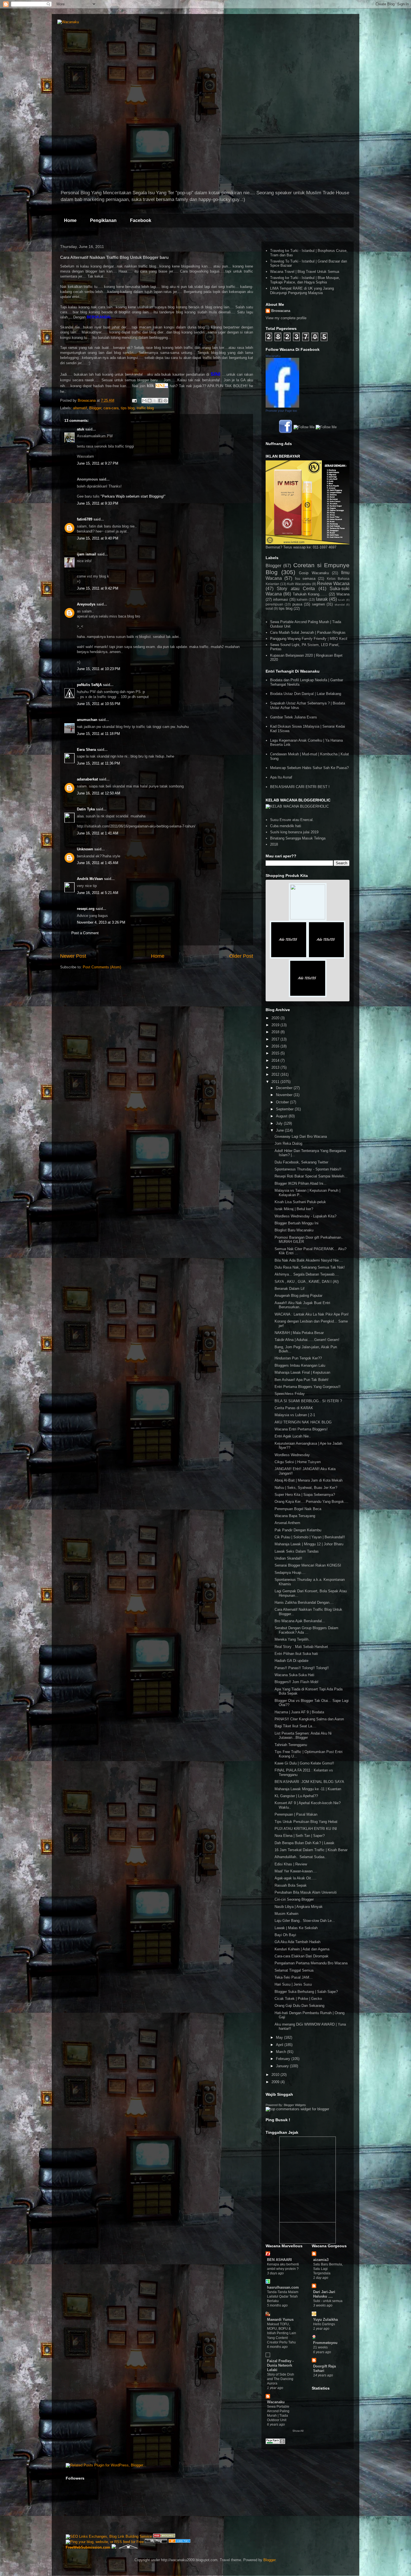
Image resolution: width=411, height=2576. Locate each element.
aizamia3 (321, 2260)
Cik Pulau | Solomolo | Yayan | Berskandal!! (310, 1537)
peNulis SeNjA (89, 685)
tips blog (128, 408)
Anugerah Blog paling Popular (298, 1296)
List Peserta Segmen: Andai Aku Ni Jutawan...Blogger (303, 1736)
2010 (276, 2075)
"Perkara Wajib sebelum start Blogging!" (133, 496)
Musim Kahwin (286, 1914)
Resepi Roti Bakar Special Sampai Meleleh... (311, 1176)
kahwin (302, 599)
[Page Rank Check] (275, 2443)
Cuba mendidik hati (286, 826)
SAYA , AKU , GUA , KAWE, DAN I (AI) (307, 1282)
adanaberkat (87, 779)
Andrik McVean (90, 879)
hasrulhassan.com (283, 2287)
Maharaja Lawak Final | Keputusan (302, 1372)
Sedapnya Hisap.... (290, 1573)
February (284, 2059)
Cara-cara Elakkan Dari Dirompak (302, 1956)
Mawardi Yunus (280, 2320)
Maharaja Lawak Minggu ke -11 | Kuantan (308, 1789)
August (282, 1116)
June (280, 1130)
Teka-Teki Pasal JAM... (294, 1977)
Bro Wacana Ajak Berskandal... (300, 1621)
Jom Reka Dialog (288, 1143)
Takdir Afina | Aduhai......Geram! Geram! (307, 1340)
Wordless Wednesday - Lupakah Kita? (305, 1216)
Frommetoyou (325, 2343)
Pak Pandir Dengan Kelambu (298, 1530)
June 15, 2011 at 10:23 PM (99, 669)
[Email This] (144, 401)
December (285, 1088)
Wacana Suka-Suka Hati (294, 1675)
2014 (276, 1060)
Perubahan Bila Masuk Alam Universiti (306, 1892)
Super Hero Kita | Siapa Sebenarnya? (305, 1495)
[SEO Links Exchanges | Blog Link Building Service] (109, 2536)
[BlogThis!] (150, 401)
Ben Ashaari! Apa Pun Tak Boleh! (302, 1380)
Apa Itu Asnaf (281, 777)
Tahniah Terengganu (291, 1745)
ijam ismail (87, 554)
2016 (276, 1046)
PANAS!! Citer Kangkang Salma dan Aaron (309, 1719)
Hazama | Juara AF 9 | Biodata (299, 1712)
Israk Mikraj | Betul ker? (294, 1209)
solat (269, 608)
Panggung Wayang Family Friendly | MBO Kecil (309, 639)
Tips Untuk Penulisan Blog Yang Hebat (306, 1822)
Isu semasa (305, 579)
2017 (276, 1039)
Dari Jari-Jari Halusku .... (324, 2294)
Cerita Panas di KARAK (294, 1408)
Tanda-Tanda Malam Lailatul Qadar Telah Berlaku (283, 2296)
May (280, 2037)
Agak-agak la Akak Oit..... (296, 1878)
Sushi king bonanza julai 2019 (294, 832)
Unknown (85, 849)
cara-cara (111, 408)
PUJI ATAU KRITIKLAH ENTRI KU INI (306, 1829)
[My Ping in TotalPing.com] (156, 2542)
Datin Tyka (86, 809)
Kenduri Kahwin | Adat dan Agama (302, 1949)
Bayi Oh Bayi (285, 1935)
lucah (342, 600)
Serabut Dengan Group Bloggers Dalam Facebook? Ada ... (306, 1630)
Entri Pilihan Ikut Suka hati (296, 1654)
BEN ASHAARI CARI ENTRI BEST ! (300, 787)
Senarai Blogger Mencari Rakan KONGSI (308, 1565)
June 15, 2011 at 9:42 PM (98, 588)
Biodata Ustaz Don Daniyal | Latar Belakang (306, 694)
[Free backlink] (164, 2536)
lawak (322, 599)
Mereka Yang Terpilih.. (293, 1639)
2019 (276, 1025)
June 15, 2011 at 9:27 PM (98, 463)
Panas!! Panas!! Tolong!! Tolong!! (302, 1668)
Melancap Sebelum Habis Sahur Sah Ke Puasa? (309, 768)
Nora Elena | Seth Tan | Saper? (300, 1836)
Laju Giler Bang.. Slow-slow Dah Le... (305, 1921)
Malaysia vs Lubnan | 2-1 (295, 1415)
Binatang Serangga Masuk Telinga (298, 838)
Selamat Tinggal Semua (294, 1970)
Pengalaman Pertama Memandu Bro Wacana (311, 1963)
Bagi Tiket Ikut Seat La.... (296, 1726)
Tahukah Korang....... (310, 594)
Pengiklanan (103, 220)
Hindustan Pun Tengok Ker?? (298, 1358)
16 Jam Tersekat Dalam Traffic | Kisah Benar (311, 1850)
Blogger (95, 408)
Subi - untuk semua (328, 2301)
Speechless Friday (290, 1394)
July (280, 1123)
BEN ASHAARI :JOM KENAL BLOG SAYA (309, 1782)
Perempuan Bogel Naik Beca (298, 1509)
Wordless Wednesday (292, 1455)
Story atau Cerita (296, 589)
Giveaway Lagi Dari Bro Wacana (301, 1136)
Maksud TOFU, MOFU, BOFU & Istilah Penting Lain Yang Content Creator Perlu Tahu (282, 2333)
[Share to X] (155, 401)
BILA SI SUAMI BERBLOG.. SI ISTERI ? (308, 1401)
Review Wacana (333, 584)
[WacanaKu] (282, 406)
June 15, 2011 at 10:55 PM (99, 704)
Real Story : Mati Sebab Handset (301, 1647)
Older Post (241, 956)
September (285, 1109)
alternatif (80, 408)
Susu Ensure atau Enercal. (292, 820)
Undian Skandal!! (288, 1558)
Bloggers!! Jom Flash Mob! (297, 1682)
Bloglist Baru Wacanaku (294, 1230)
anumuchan (87, 720)
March (282, 2052)
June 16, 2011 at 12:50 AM (99, 793)
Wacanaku (276, 2402)
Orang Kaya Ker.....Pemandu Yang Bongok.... (311, 1502)
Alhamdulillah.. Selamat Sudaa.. (301, 1857)
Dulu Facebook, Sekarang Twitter (301, 1162)
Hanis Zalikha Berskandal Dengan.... (304, 1602)
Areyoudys (86, 604)
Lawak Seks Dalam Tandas (297, 1551)
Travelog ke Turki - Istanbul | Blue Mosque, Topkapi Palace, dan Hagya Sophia (305, 280)
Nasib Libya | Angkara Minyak (299, 1907)
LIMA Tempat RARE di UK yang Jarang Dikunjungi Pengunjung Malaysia (302, 291)
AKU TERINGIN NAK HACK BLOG (303, 1422)
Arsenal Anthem (287, 1523)
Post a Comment (85, 933)
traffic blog (145, 408)
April (280, 2045)
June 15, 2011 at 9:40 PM (98, 538)
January (283, 2066)
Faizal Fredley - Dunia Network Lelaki (280, 2365)
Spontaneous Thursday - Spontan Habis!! (308, 1169)
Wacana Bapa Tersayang (295, 1516)
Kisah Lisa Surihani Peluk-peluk (300, 1202)
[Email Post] (134, 400)
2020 (276, 1018)
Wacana (343, 594)
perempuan (274, 604)
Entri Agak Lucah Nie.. (293, 1436)
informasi (281, 599)
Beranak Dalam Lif (290, 1289)
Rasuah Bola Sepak (291, 1885)
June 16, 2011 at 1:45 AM (98, 863)
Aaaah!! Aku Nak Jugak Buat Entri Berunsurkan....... (302, 1305)
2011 (276, 1082)
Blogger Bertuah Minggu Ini (297, 1223)
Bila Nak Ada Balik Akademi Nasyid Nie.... (309, 1260)
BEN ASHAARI (279, 2260)
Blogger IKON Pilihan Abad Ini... (301, 1183)
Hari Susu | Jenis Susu (293, 1984)
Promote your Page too (281, 411)
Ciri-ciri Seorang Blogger (294, 1899)
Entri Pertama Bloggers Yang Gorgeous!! (308, 1387)
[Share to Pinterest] (166, 401)
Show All (298, 2431)
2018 (274, 844)
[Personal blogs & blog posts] (179, 2542)
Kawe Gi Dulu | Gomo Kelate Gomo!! (304, 1763)
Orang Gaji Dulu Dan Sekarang (299, 2006)
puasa (297, 604)
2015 (276, 1053)
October (283, 1102)
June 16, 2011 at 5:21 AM (98, 893)
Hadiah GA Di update (291, 1661)
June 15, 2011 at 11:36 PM (98, 763)
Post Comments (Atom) (102, 967)
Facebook (141, 220)
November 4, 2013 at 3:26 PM (101, 922)
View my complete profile (286, 318)
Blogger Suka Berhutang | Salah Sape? (306, 1992)
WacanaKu (273, 356)
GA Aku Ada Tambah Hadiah (297, 1942)
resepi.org (86, 909)
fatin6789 (85, 519)
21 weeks (320, 2347)
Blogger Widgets (295, 2105)
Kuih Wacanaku (299, 584)
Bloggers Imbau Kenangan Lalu (300, 1365)
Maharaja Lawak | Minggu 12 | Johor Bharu (309, 1544)
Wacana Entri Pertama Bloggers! (301, 1429)
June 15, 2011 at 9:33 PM (98, 503)
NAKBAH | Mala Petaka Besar (299, 1333)
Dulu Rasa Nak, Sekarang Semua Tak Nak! (310, 1267)
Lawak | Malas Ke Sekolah (296, 1928)
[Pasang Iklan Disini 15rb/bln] (289, 957)
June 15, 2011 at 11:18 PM (98, 734)
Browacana (281, 311)
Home (70, 220)
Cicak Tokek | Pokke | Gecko (298, 1999)
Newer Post (73, 956)
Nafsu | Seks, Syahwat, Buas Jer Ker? (306, 1488)
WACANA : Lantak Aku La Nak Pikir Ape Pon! (312, 1314)
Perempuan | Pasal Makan (296, 1814)
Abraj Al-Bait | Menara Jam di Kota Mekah (309, 1480)
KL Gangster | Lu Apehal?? (296, 1796)
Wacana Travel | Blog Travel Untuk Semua (305, 272)
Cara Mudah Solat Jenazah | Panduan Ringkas (308, 632)
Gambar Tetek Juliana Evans (294, 717)
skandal (340, 605)
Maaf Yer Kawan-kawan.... (296, 1871)
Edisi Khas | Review (291, 1864)
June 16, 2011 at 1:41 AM (98, 833)
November (285, 1095)
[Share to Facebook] (160, 401)
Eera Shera (86, 750)
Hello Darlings (324, 2324)
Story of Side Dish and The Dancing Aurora (281, 2379)
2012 (276, 1074)
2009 (276, 2082)
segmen (318, 604)
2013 (276, 1067)
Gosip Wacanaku (314, 573)
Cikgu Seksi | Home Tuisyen (298, 1462)
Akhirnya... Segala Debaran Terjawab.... (307, 1274)
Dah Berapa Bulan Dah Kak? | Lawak (304, 1843)
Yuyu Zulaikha (325, 2320)
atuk (81, 429)
